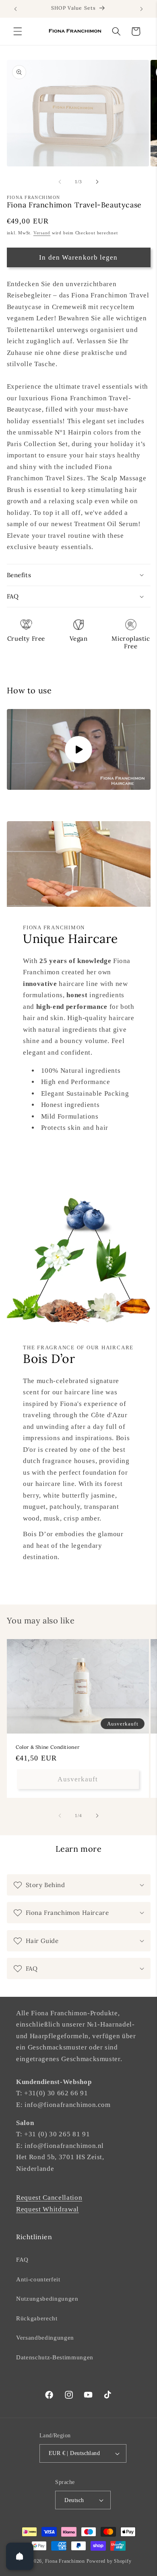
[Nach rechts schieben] (97, 182)
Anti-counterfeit (38, 2279)
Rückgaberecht (37, 2318)
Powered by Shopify (109, 2561)
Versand (42, 233)
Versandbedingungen (45, 2337)
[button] (18, 31)
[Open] (20, 2556)
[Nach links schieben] (60, 182)
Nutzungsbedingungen (47, 2298)
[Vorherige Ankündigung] (16, 9)
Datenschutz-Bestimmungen (55, 2357)
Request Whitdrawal (48, 2209)
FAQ (22, 2259)
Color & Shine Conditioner (48, 1747)
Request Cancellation (49, 2198)
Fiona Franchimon (65, 2561)
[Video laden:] (79, 749)
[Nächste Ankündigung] (142, 9)
